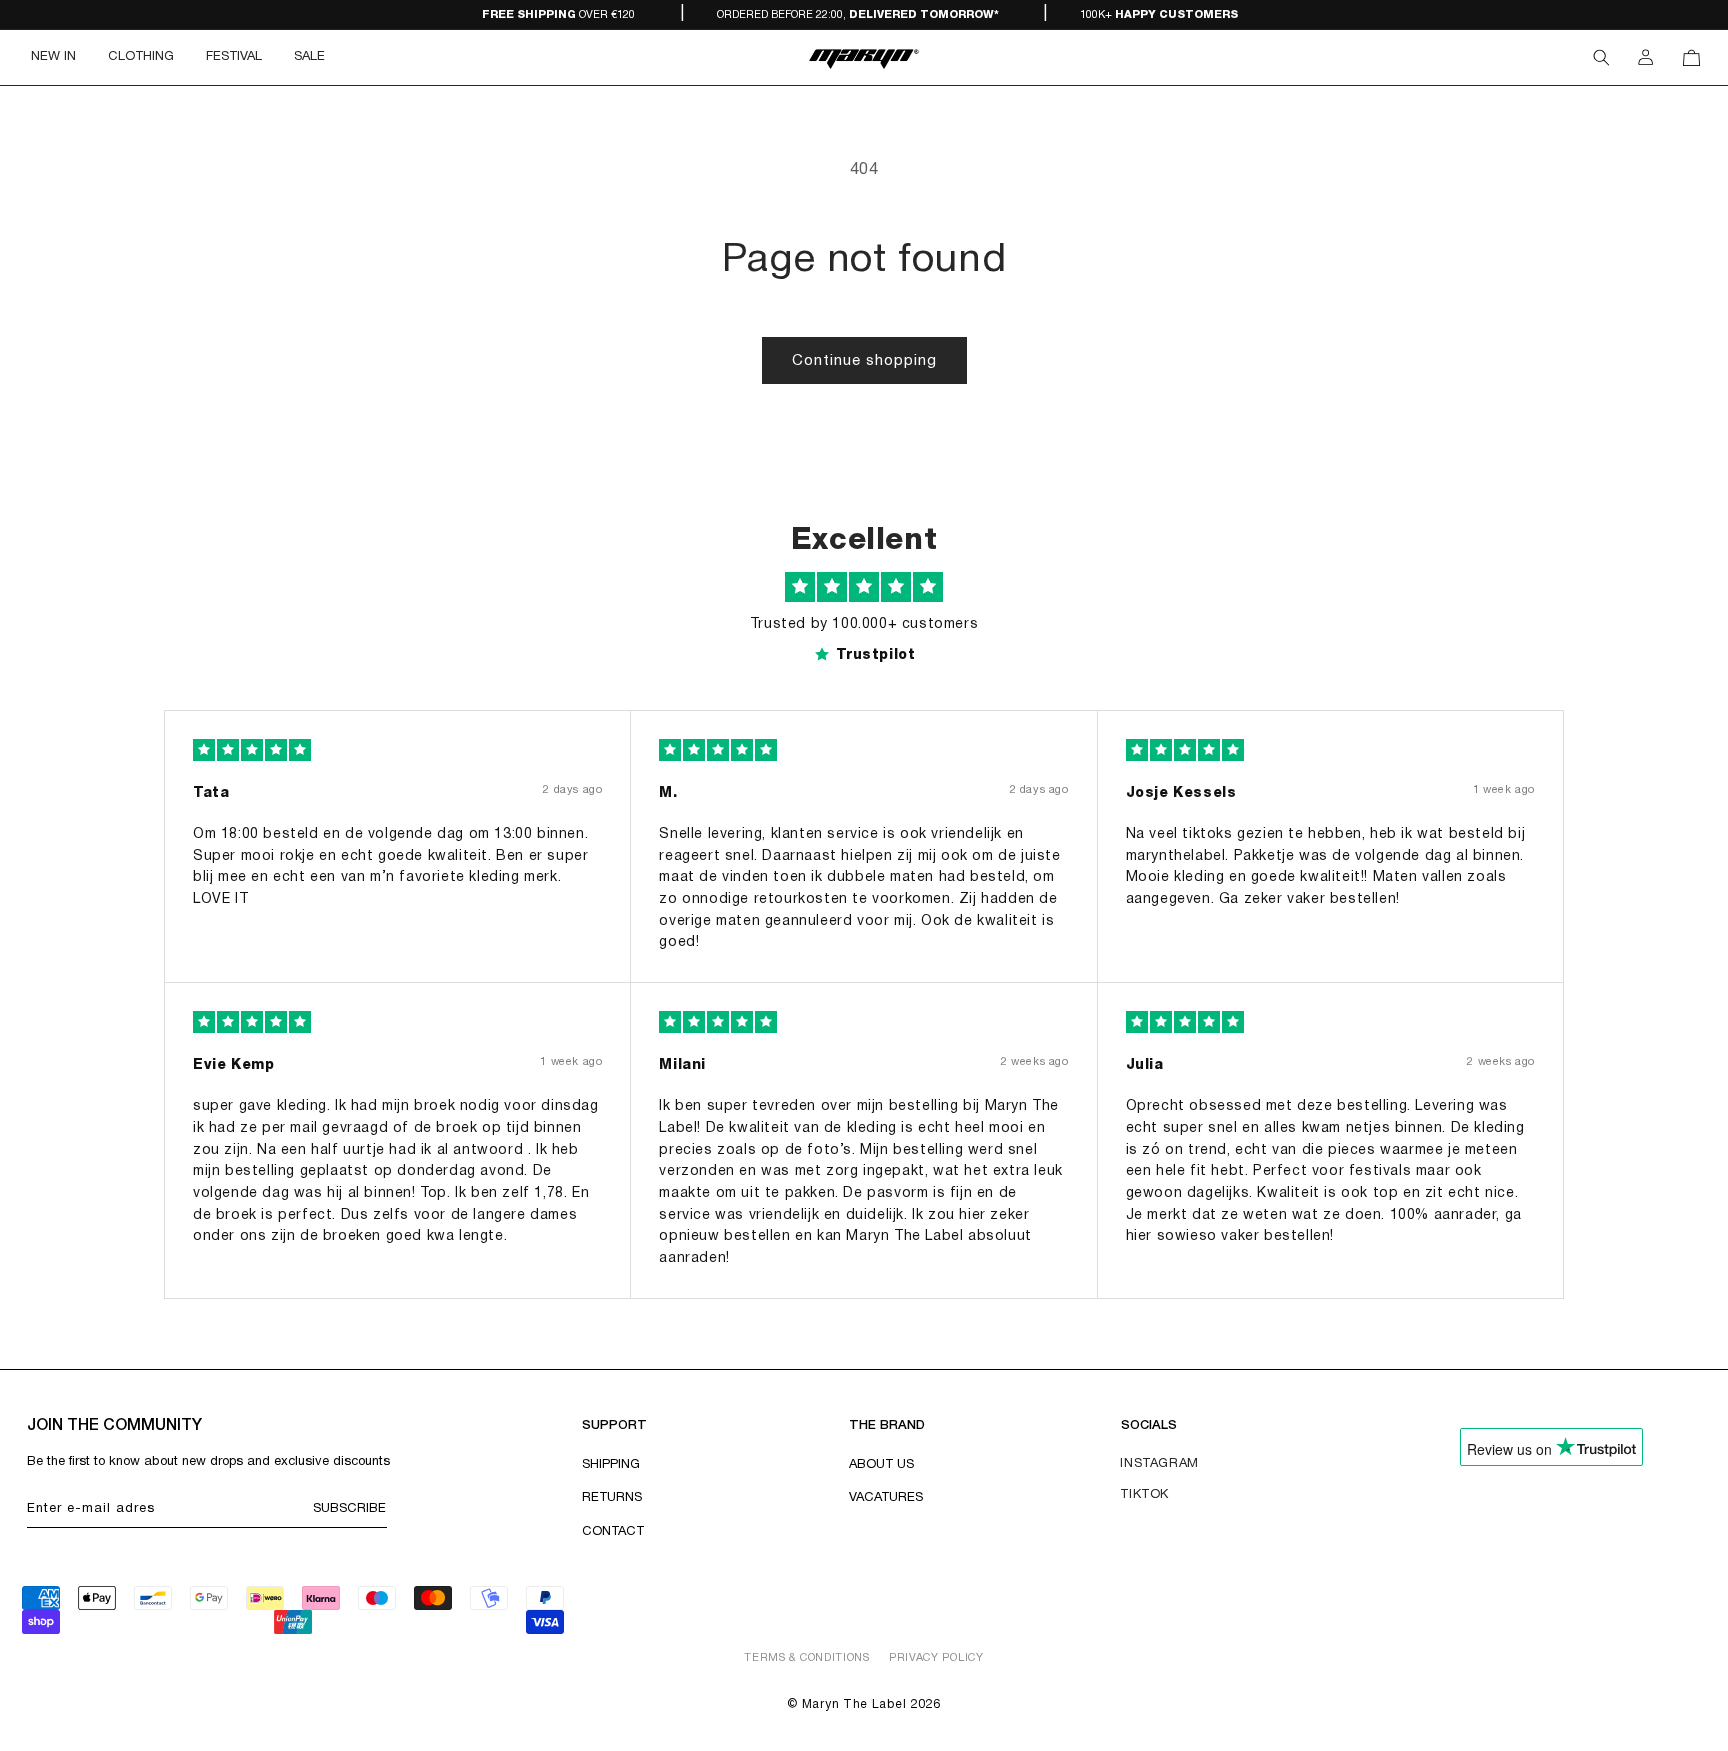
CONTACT (613, 1532)
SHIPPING (611, 1465)
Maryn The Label (854, 1704)
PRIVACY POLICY (936, 1658)
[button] (141, 57)
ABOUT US (881, 1465)
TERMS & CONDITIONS (807, 1658)
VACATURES (886, 1498)
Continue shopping (864, 361)
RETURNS (612, 1498)
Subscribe (349, 1509)
